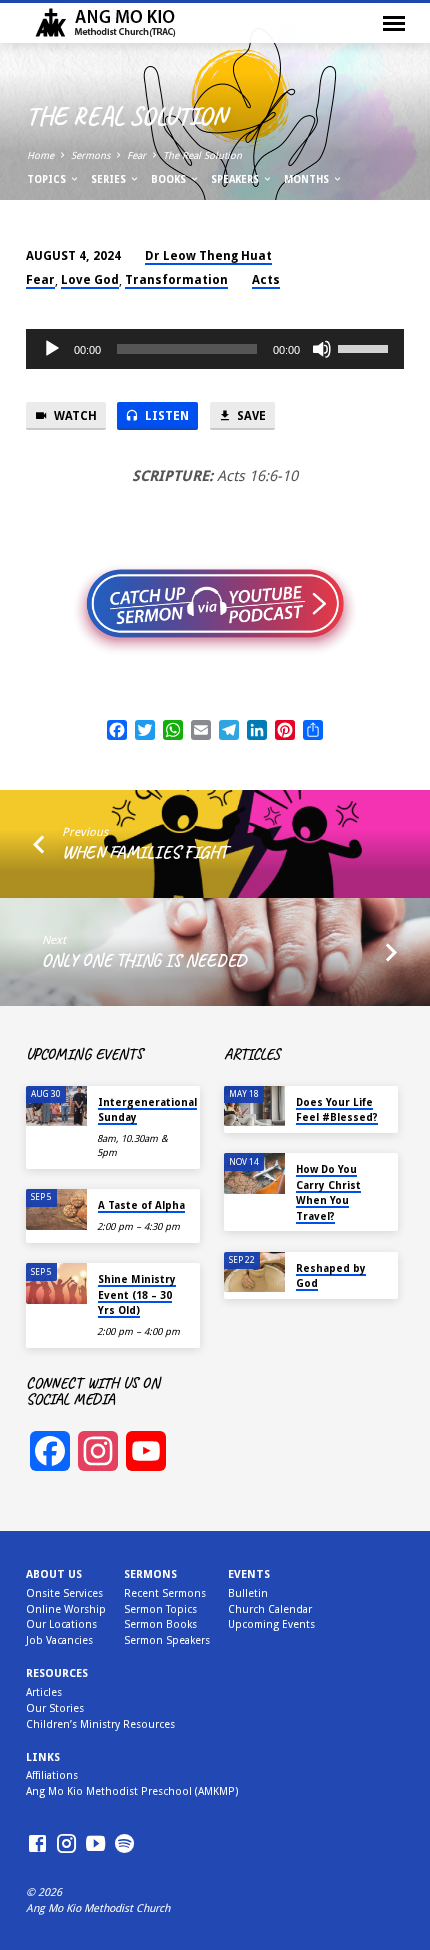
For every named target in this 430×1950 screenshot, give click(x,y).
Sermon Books (160, 1624)
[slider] (366, 347)
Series (110, 179)
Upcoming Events (271, 1624)
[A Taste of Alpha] (56, 1209)
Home (40, 155)
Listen (165, 416)
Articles (44, 1692)
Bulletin (248, 1593)
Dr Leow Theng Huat (208, 256)
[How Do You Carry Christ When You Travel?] (254, 1173)
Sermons (90, 155)
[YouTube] (95, 1844)
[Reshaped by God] (254, 1272)
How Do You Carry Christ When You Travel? (328, 1192)
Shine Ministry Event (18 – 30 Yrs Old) (137, 1294)
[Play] (52, 349)
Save (250, 416)
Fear (136, 155)
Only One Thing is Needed (144, 960)
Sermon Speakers (167, 1640)
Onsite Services (64, 1593)
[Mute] (322, 349)
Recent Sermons (165, 1593)
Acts (266, 280)
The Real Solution (202, 155)
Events (249, 1574)
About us (54, 1574)
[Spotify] (124, 1844)
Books (170, 179)
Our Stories (55, 1708)
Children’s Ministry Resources (100, 1724)
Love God (90, 280)
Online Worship (66, 1609)
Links (43, 1757)
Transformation (176, 280)
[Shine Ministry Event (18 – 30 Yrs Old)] (56, 1283)
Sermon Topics (160, 1609)
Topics (48, 179)
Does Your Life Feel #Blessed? (337, 1109)
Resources (57, 1673)
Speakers (236, 179)
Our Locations (61, 1624)
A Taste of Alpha (141, 1205)
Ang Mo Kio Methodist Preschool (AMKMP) (132, 1791)
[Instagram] (66, 1844)
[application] (215, 349)
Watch (74, 416)
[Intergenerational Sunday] (56, 1106)
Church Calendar (270, 1609)
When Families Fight (144, 852)
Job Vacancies (59, 1640)
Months (308, 179)
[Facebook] (37, 1844)
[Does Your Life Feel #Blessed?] (254, 1106)
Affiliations (52, 1775)
